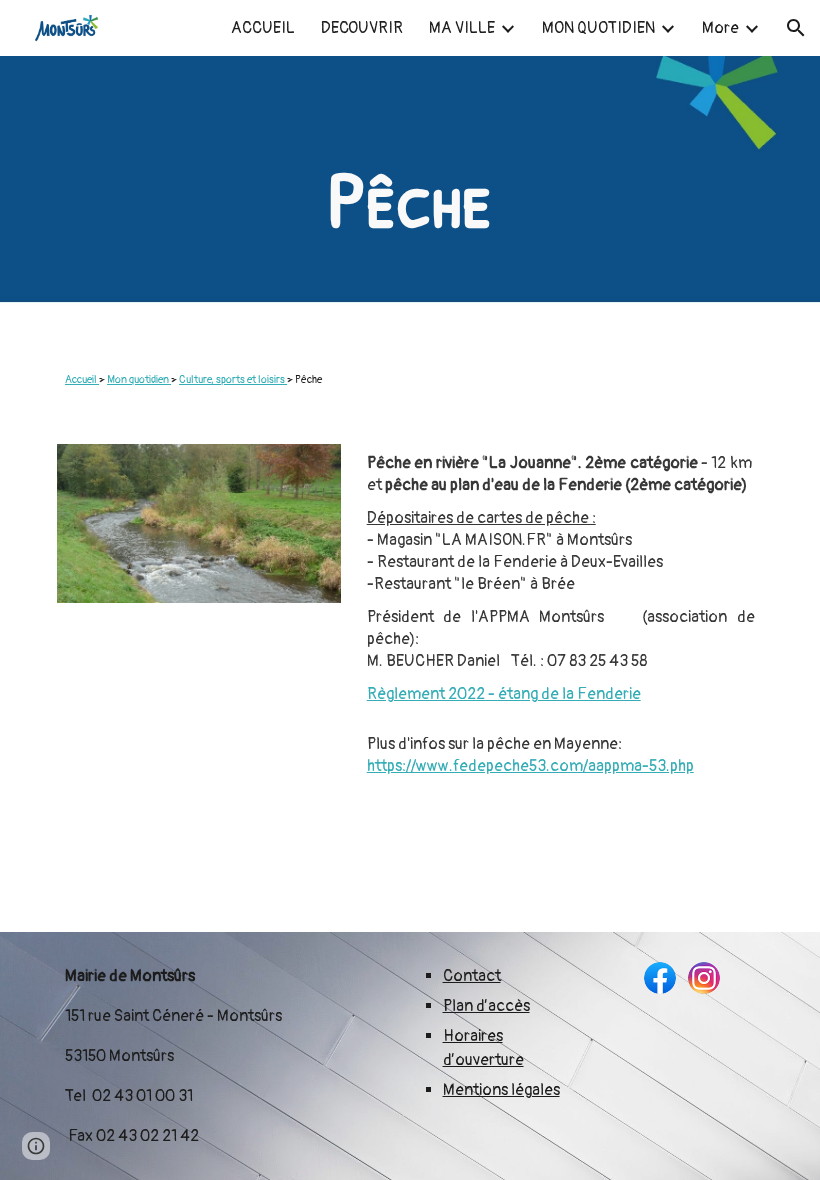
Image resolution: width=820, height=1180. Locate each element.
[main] (410, 198)
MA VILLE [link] (462, 28)
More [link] (720, 28)
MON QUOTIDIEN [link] (598, 28)
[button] (796, 28)
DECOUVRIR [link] (362, 28)
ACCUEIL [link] (263, 28)
